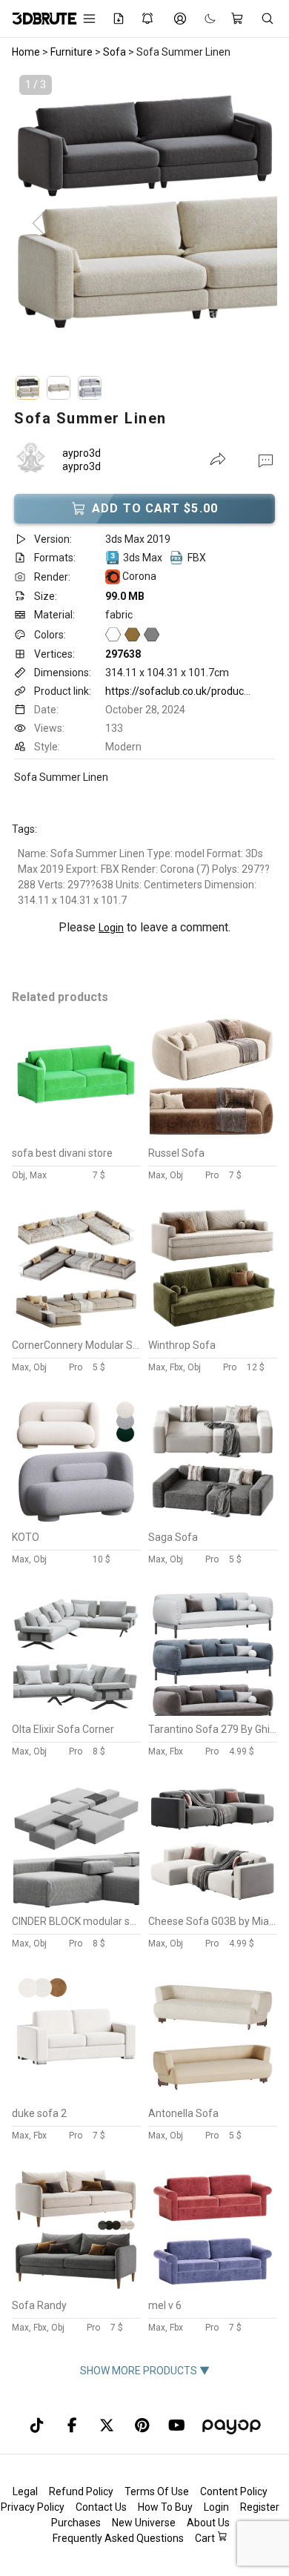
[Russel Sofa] (213, 1136)
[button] (266, 460)
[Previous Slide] (38, 224)
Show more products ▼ (145, 2371)
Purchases (76, 2523)
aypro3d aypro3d (82, 460)
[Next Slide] (251, 224)
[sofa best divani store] (76, 1136)
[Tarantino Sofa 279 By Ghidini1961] (213, 1712)
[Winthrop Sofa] (213, 1328)
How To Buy (165, 2507)
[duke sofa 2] (76, 2096)
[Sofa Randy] (76, 2288)
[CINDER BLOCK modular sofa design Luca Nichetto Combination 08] (76, 1904)
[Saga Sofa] (213, 1520)
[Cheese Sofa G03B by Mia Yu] (213, 1904)
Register (260, 2507)
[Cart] (238, 19)
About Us (208, 2523)
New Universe (144, 2523)
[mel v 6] (213, 2288)
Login (111, 928)
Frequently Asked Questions (118, 2538)
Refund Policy (81, 2491)
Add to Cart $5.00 (155, 508)
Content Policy (234, 2491)
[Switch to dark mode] (203, 19)
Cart (206, 2538)
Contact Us (101, 2507)
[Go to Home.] (37, 19)
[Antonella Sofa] (213, 2096)
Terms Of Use (157, 2491)
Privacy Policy (33, 2507)
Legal (25, 2491)
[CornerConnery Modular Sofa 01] (76, 1328)
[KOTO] (76, 1520)
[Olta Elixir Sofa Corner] (76, 1712)
